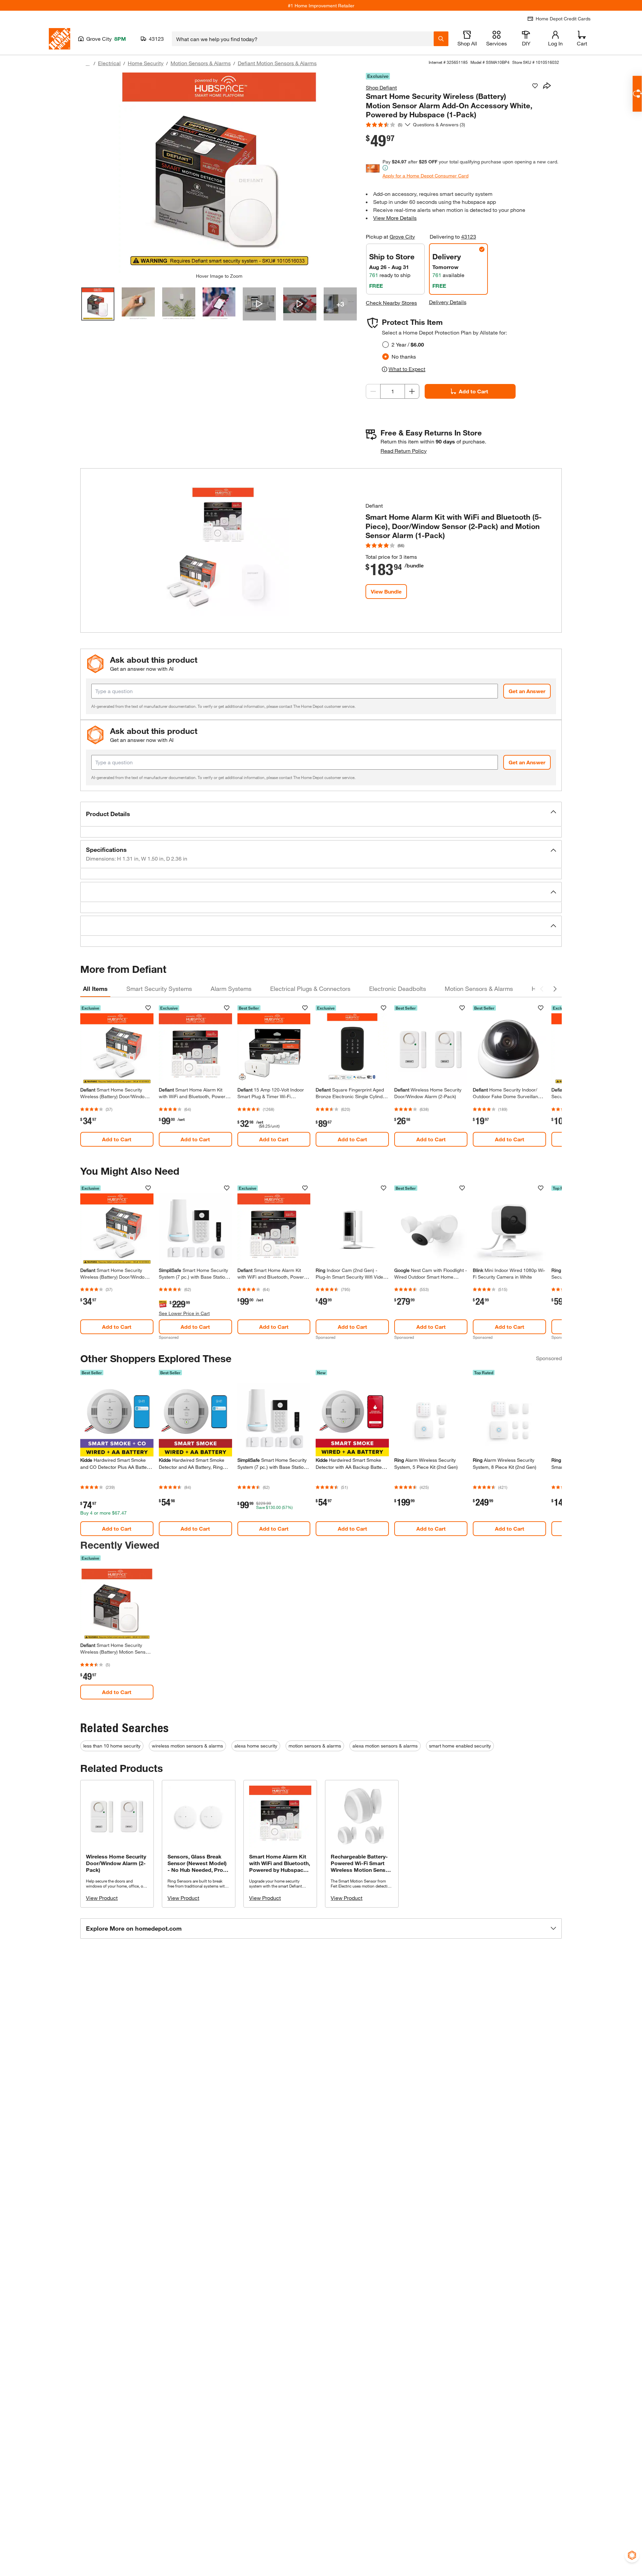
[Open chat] (637, 94)
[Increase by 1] (412, 391)
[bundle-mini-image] (223, 550)
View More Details (395, 218)
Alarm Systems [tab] (231, 989)
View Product (102, 1898)
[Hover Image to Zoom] (219, 173)
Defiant (374, 505)
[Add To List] (535, 86)
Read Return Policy (404, 451)
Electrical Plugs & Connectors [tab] (310, 989)
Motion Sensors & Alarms (201, 63)
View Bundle (386, 591)
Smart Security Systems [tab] (159, 989)
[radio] (386, 345)
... (88, 64)
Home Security (146, 63)
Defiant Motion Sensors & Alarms (277, 63)
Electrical (109, 63)
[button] (321, 814)
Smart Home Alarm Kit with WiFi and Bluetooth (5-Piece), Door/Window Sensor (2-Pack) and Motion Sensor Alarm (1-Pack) (454, 526)
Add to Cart (473, 391)
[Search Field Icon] (441, 39)
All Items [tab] (95, 989)
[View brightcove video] (259, 304)
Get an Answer (527, 691)
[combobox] (303, 39)
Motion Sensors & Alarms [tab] (479, 989)
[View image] (98, 304)
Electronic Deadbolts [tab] (398, 989)
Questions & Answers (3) (439, 124)
